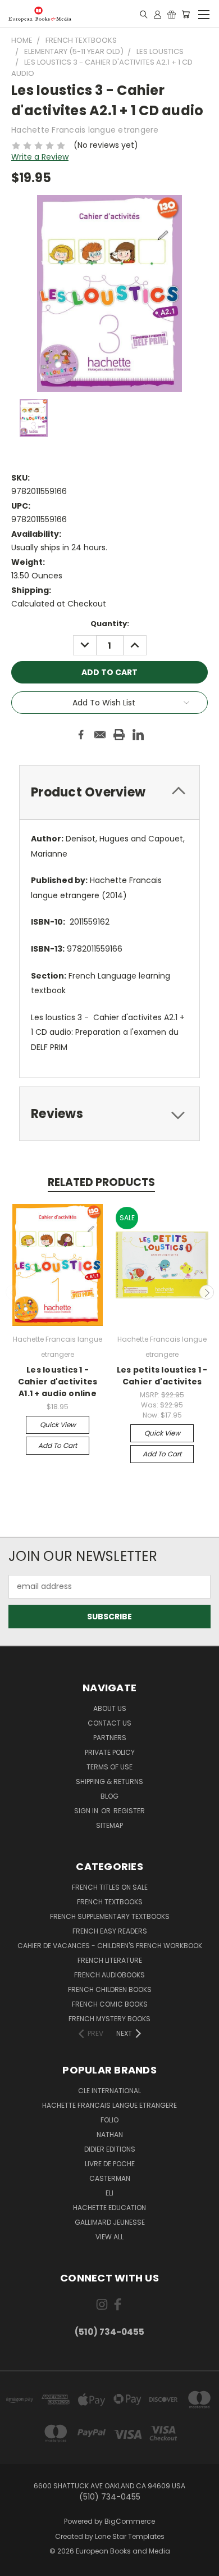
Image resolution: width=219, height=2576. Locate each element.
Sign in (87, 1811)
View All (109, 2237)
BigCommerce (130, 2521)
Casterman (110, 2178)
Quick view (58, 1425)
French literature (110, 1960)
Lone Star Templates (130, 2536)
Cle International (109, 2091)
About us (110, 1708)
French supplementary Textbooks (110, 1916)
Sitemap (109, 1825)
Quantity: (110, 624)
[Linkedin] (138, 735)
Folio (109, 2120)
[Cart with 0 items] (186, 14)
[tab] (109, 792)
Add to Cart (58, 1445)
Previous (13, 1292)
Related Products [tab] (101, 1182)
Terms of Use (109, 1767)
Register (129, 1811)
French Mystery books (109, 2019)
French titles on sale (110, 1887)
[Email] (100, 735)
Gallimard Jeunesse (110, 2222)
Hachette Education (109, 2208)
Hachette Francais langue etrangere (109, 2105)
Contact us (109, 1723)
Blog (109, 1796)
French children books (110, 1989)
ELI (109, 2193)
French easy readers (110, 1931)
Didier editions (110, 2149)
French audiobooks (109, 1975)
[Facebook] (81, 735)
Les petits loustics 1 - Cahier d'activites (162, 1376)
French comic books (110, 2004)
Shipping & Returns (109, 1782)
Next (207, 1292)
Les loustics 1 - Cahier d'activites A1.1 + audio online (58, 1382)
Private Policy (110, 1752)
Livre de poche (110, 2164)
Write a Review (40, 157)
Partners (110, 1738)
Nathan (110, 2134)
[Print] (119, 735)
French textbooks (110, 1902)
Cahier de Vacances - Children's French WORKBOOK (110, 1946)
